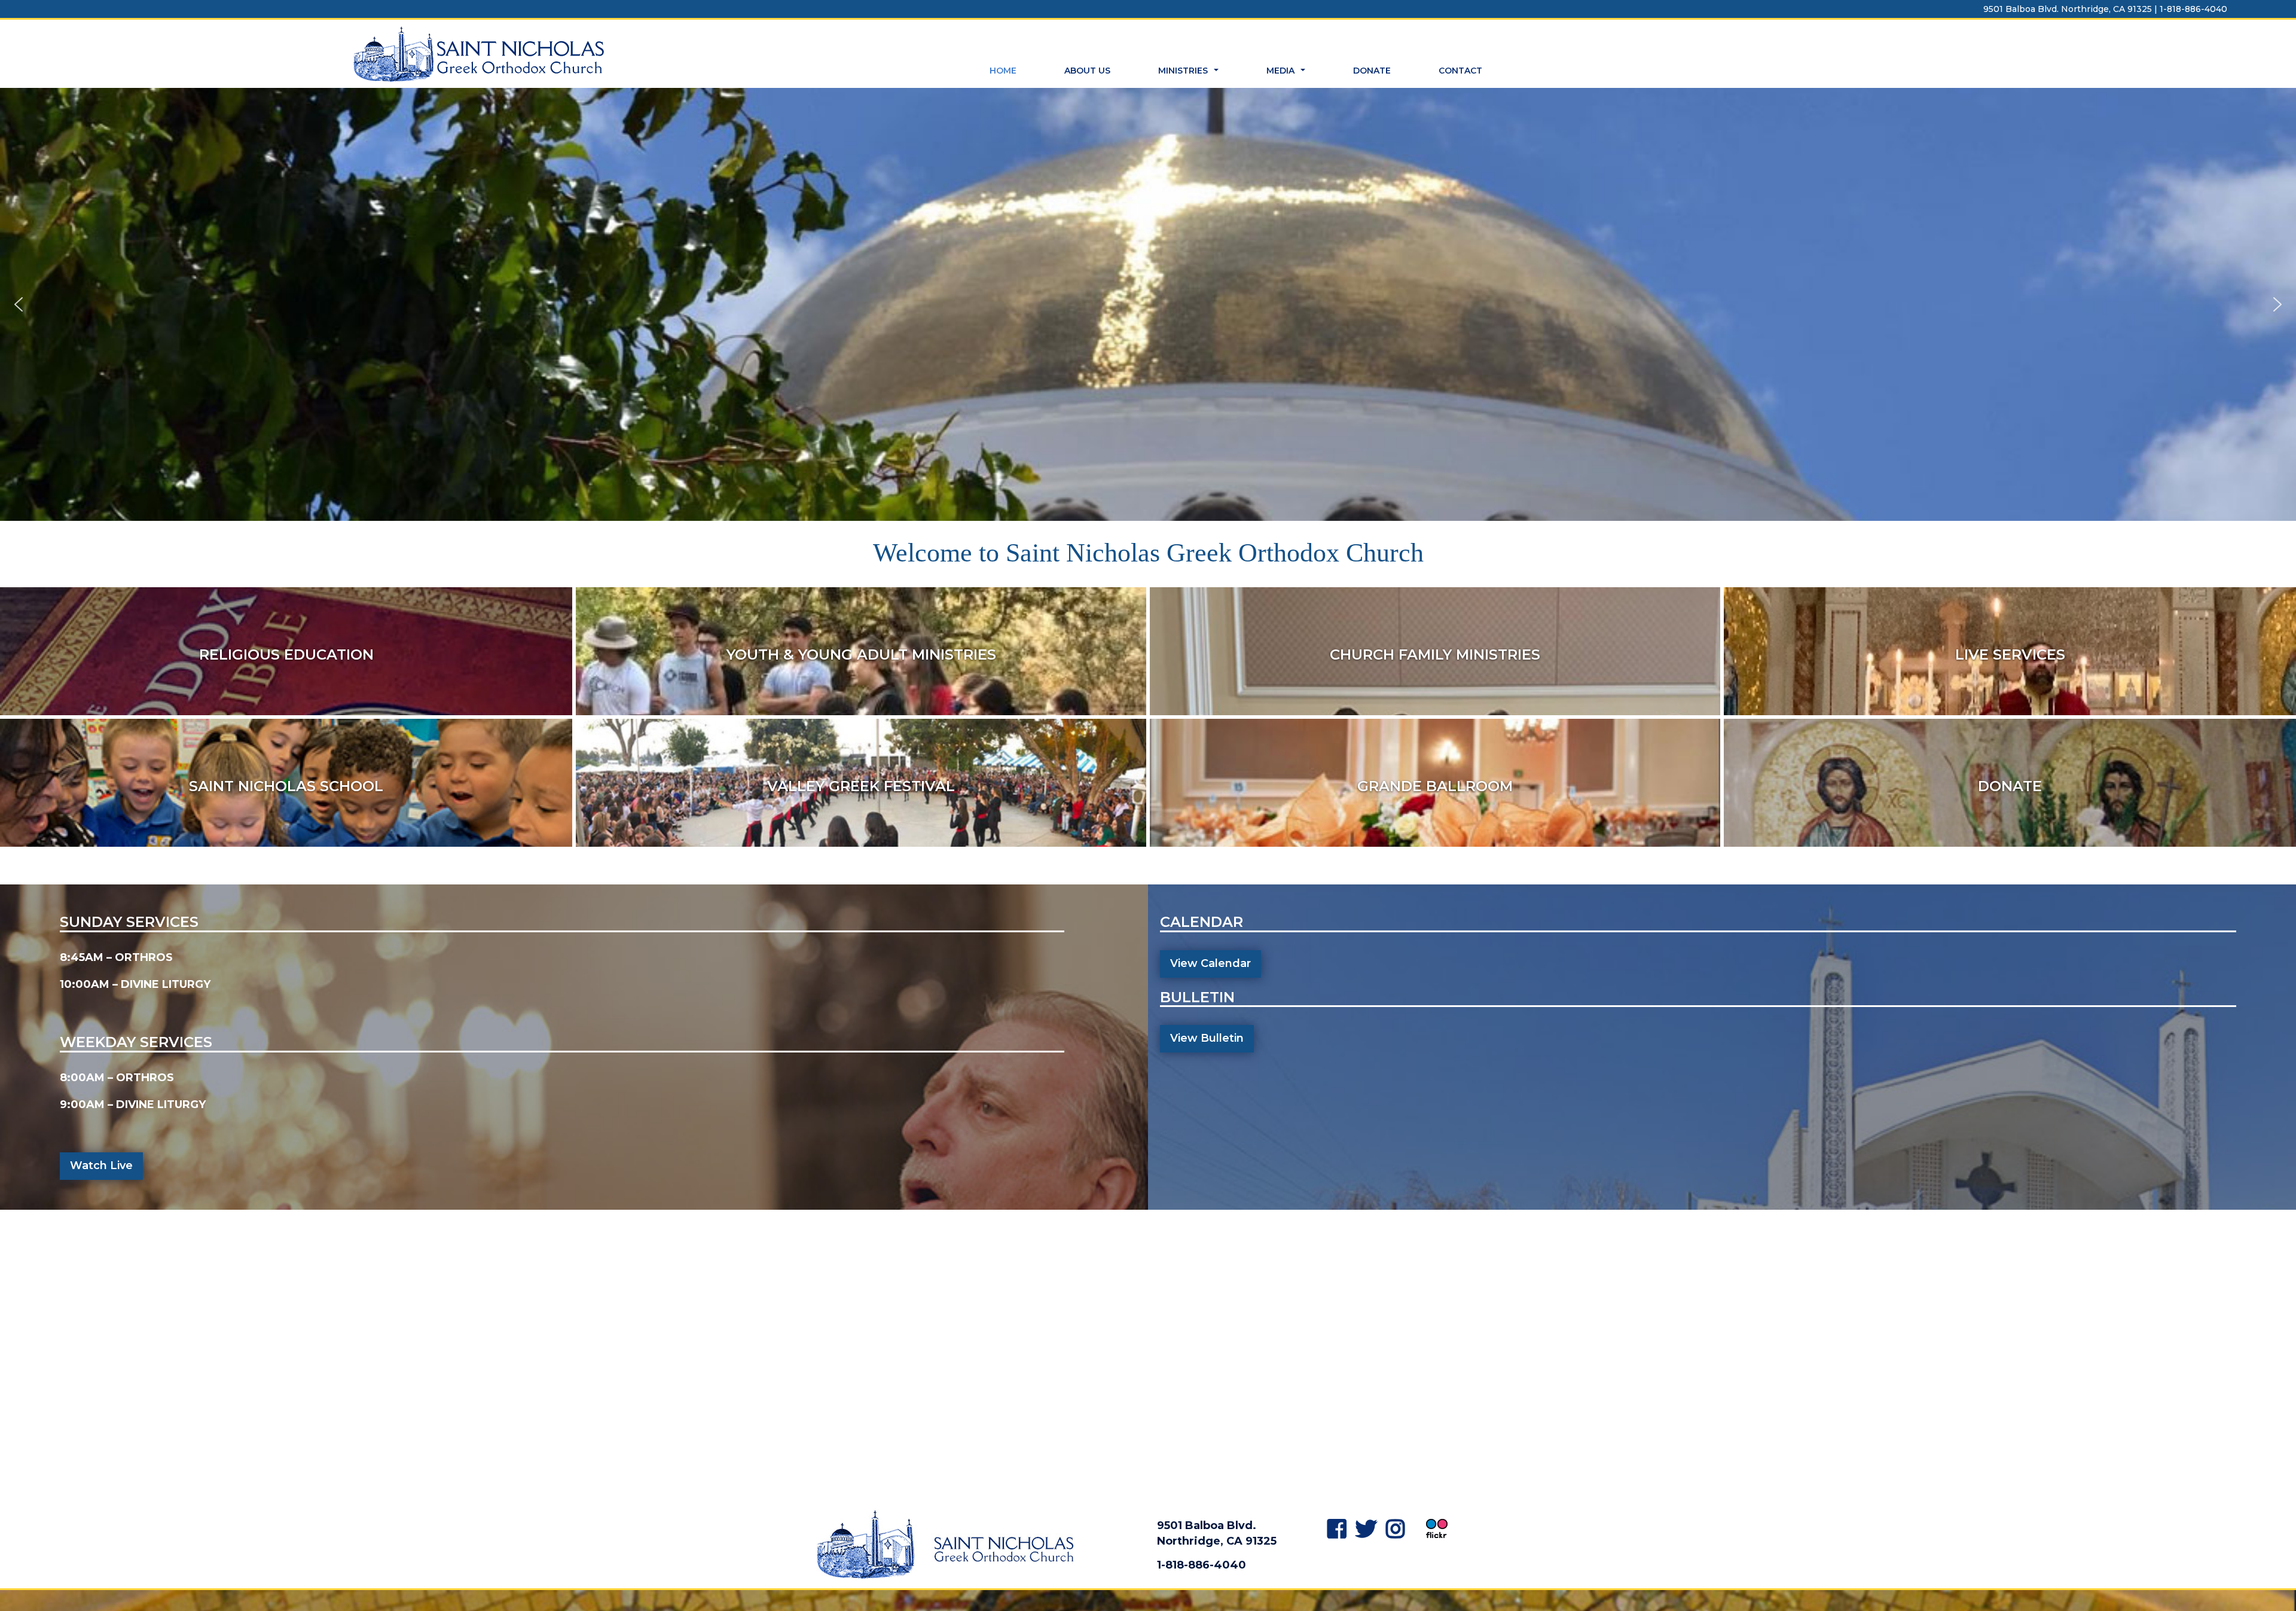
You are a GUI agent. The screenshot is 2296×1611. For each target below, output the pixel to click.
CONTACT (1460, 71)
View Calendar (1210, 963)
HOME (1003, 71)
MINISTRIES (1190, 74)
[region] (1148, 304)
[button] (19, 304)
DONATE (1372, 71)
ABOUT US (1087, 71)
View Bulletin (1207, 1038)
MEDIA (1287, 74)
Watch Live (101, 1165)
